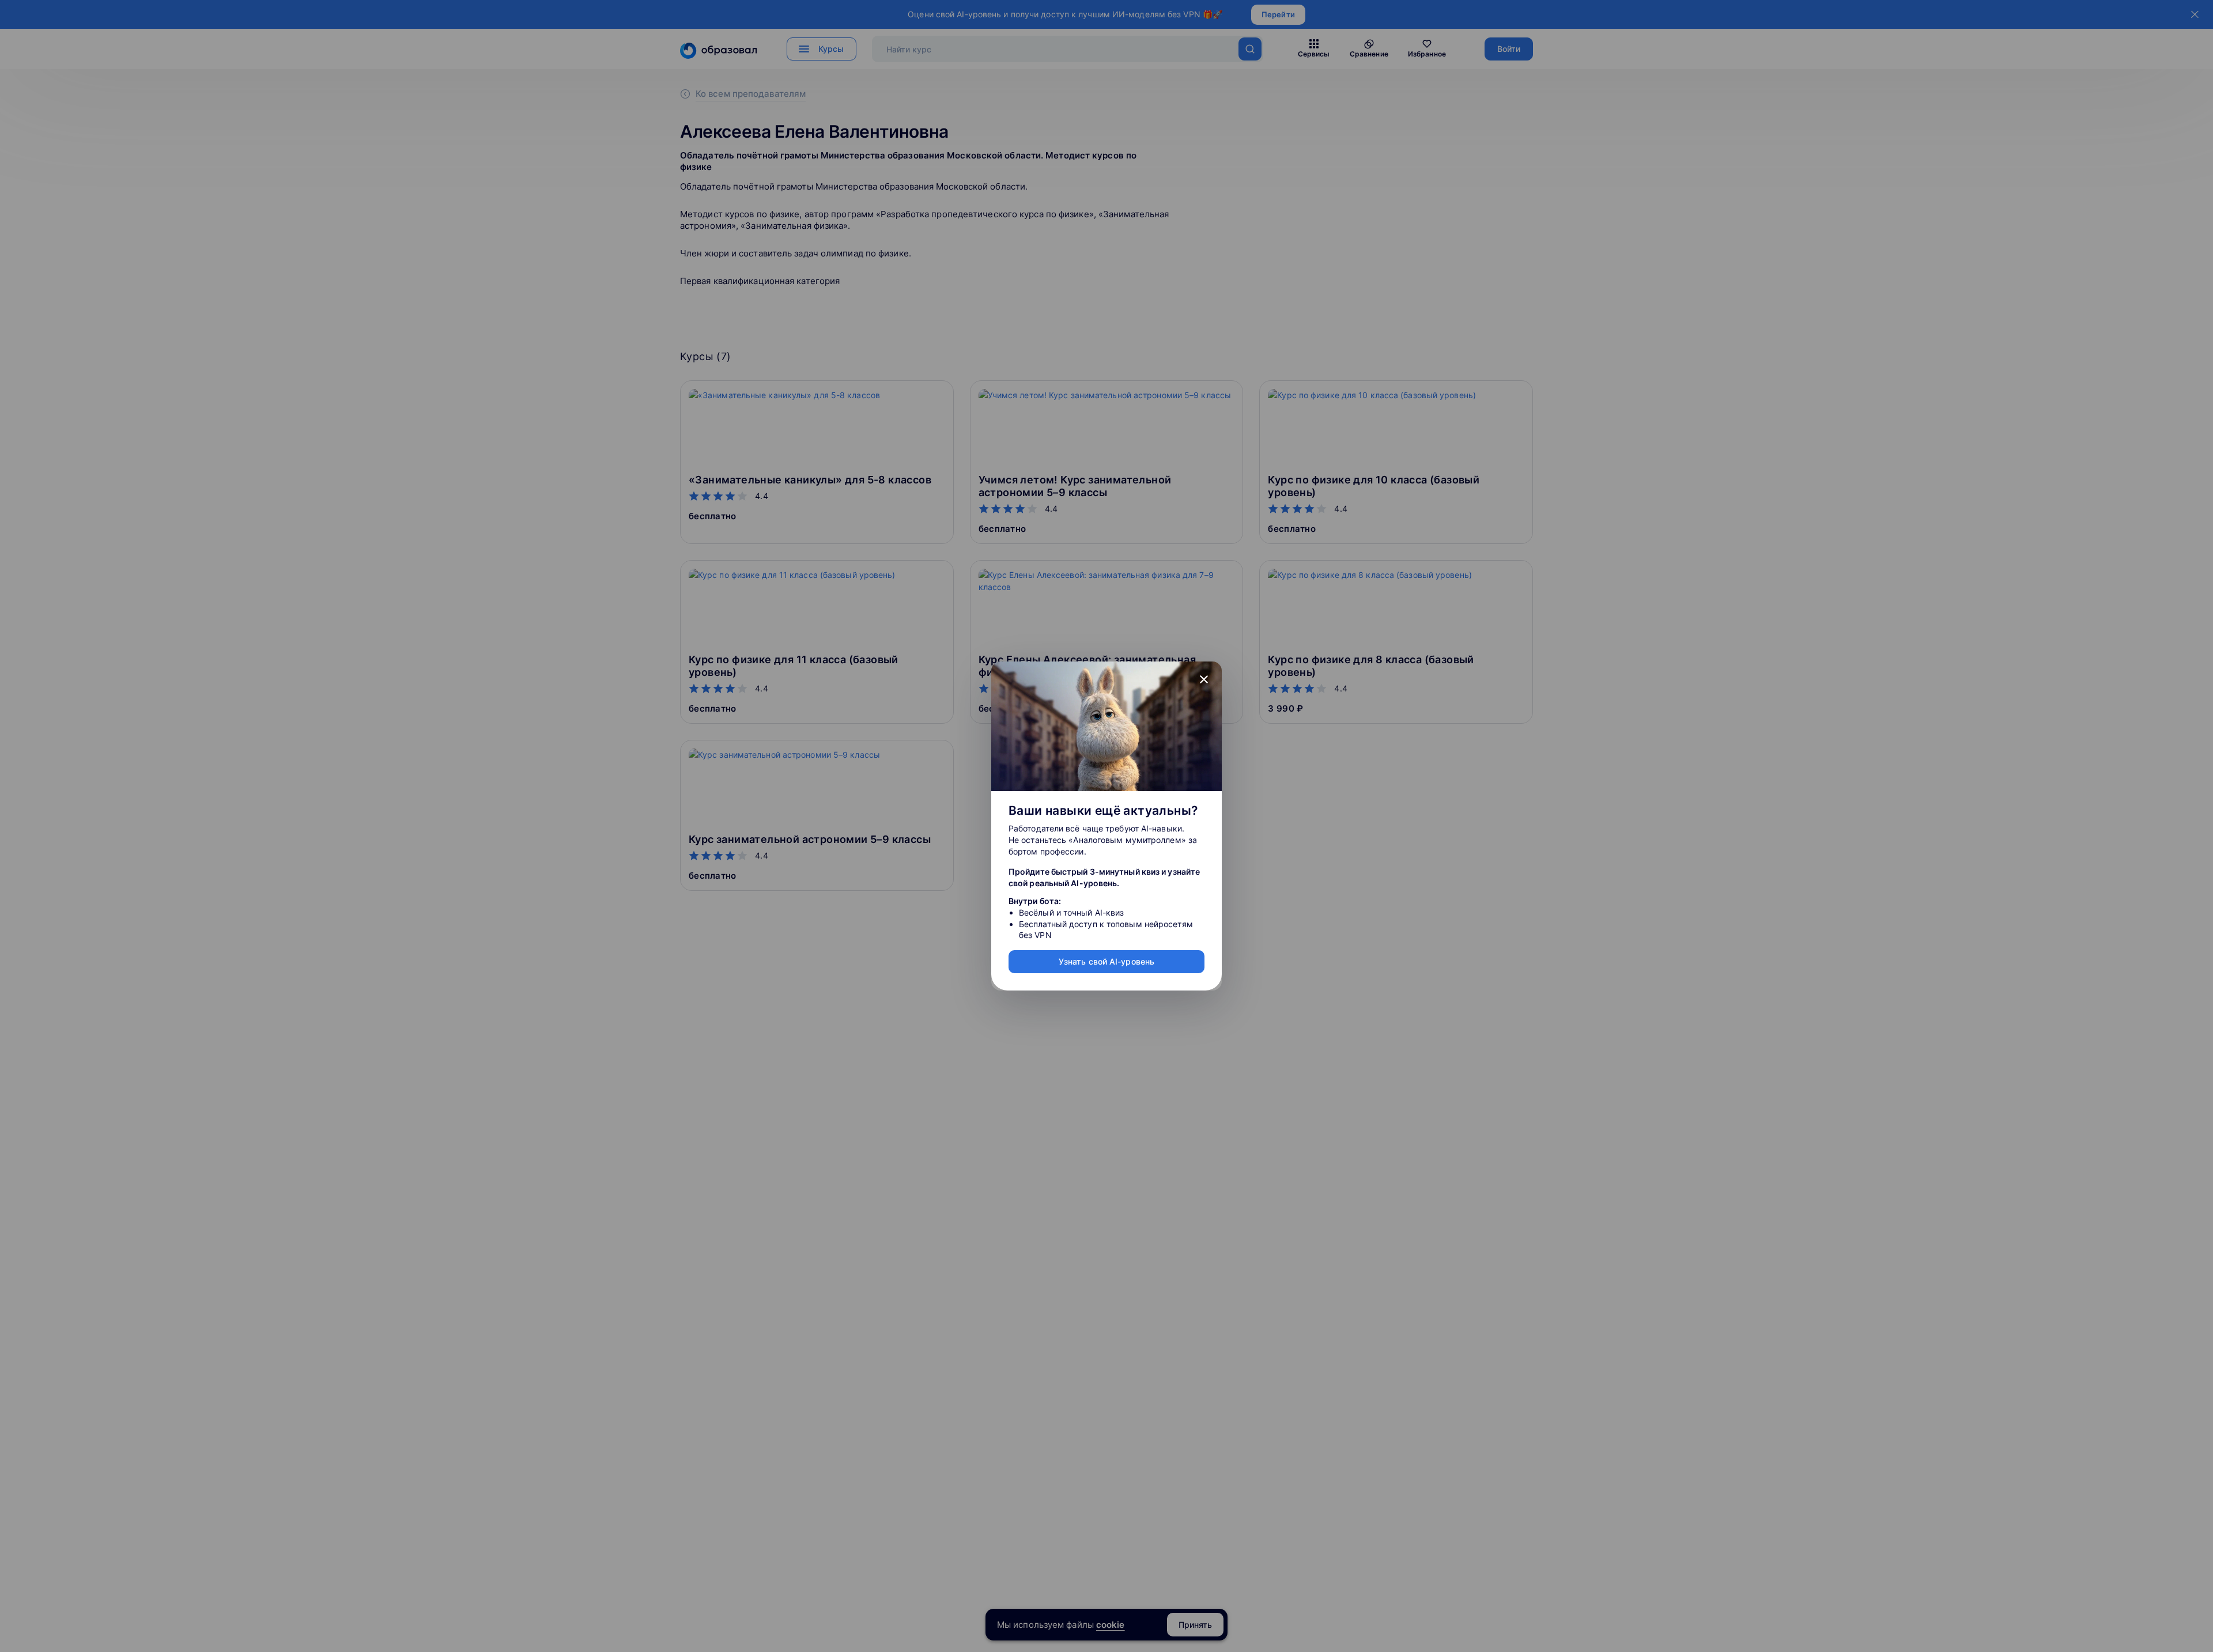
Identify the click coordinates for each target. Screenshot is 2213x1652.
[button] (1204, 679)
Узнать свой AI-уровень (1106, 961)
